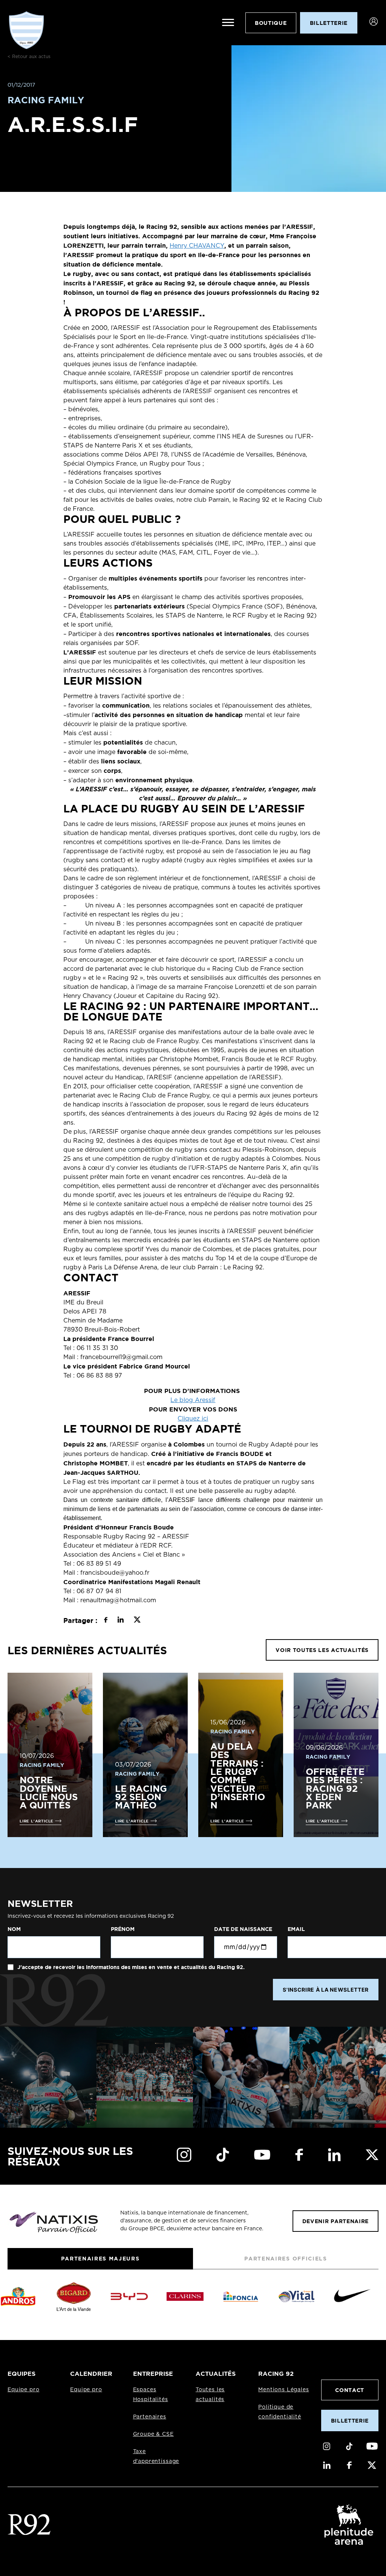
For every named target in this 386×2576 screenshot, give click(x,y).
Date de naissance (243, 1929)
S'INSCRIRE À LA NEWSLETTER (326, 1990)
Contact (350, 2390)
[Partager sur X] (137, 1621)
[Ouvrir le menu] (228, 23)
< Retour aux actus (29, 57)
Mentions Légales (283, 2390)
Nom (14, 1929)
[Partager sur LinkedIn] (120, 1621)
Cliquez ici (193, 1419)
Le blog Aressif (193, 1400)
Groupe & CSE (153, 2434)
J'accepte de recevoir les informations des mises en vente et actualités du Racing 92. (130, 1967)
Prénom (123, 1929)
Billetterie (350, 2420)
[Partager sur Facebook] (106, 1621)
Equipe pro (23, 2390)
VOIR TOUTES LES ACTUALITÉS (322, 1650)
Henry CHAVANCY (197, 246)
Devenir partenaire (335, 2221)
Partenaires (150, 2417)
